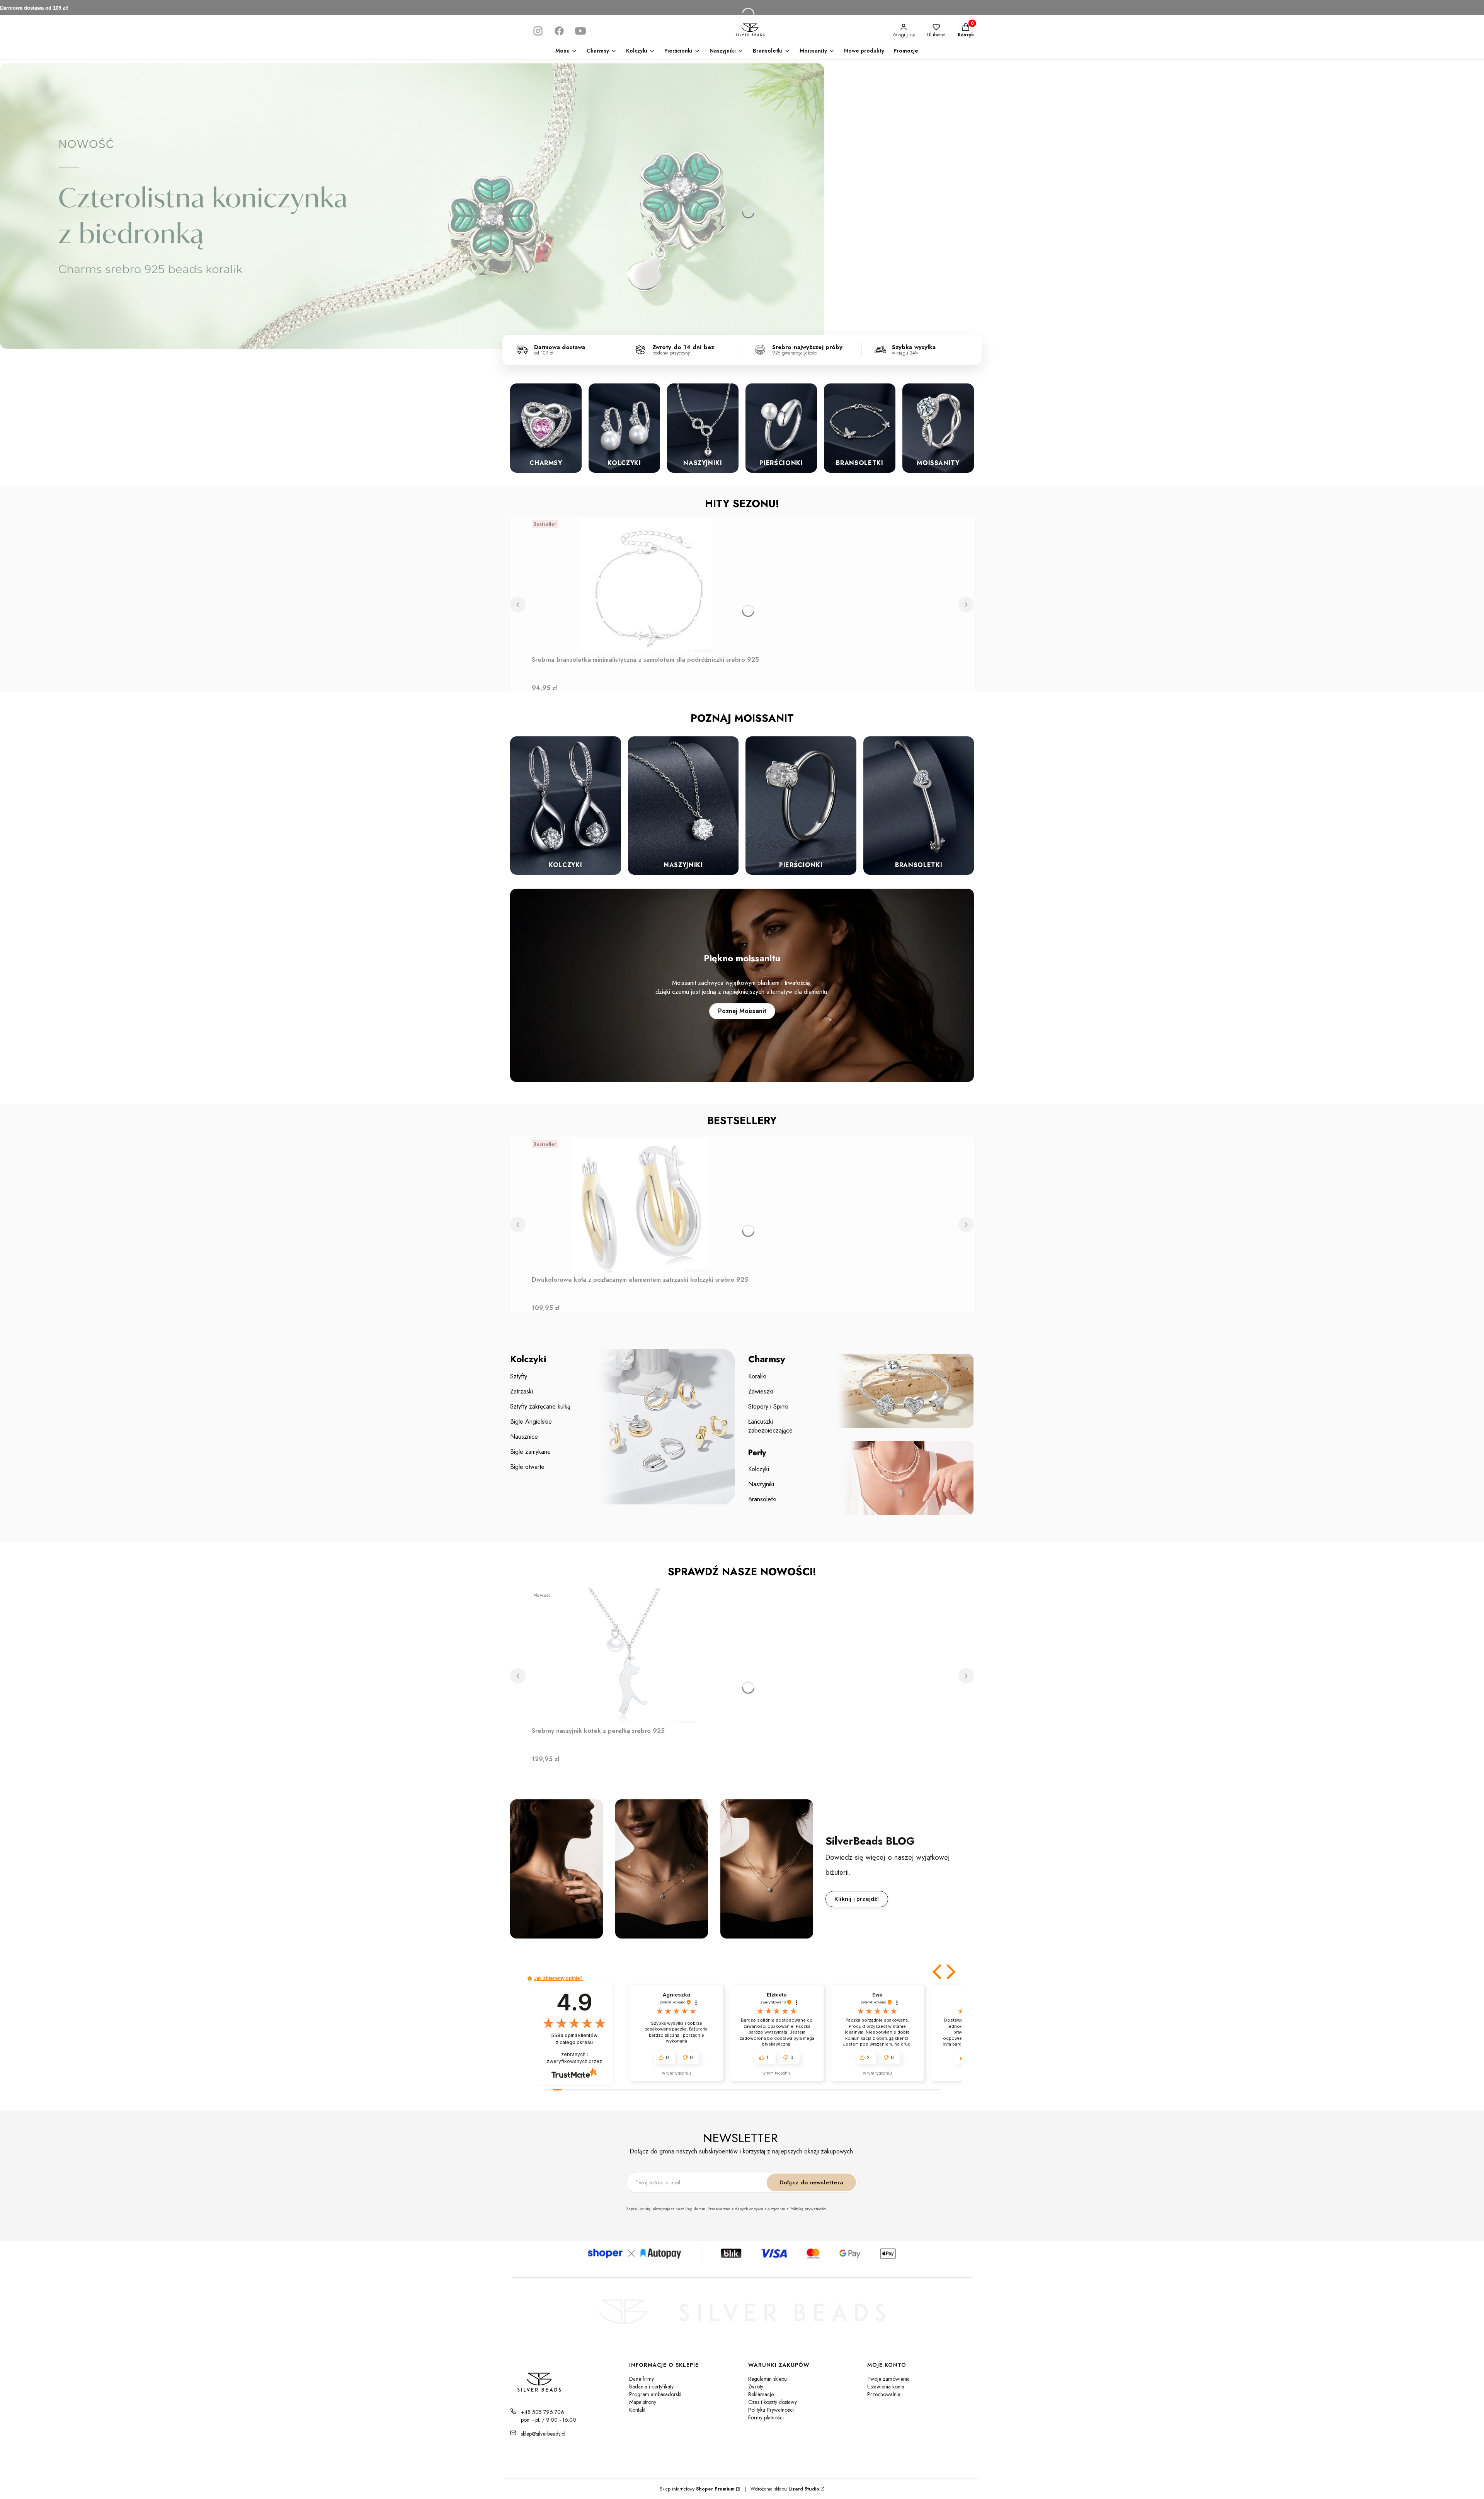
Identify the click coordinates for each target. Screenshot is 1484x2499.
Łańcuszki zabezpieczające (770, 1426)
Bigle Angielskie (531, 1422)
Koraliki (757, 1376)
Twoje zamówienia (888, 2379)
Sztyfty (519, 1376)
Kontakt (637, 2410)
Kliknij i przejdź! (857, 1899)
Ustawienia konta (886, 2387)
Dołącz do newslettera (811, 2182)
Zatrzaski (522, 1391)
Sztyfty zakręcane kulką (540, 1406)
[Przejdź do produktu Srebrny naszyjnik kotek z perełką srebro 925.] (628, 1656)
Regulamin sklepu (768, 2379)
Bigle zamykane (530, 1452)
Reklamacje (761, 2394)
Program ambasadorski (655, 2394)
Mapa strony (643, 2402)
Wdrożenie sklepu (782, 2489)
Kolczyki (759, 1469)
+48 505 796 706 (543, 2412)
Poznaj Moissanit (742, 1011)
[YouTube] (580, 31)
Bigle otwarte (527, 1467)
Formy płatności (766, 2417)
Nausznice (524, 1437)
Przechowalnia (884, 2394)
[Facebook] (559, 31)
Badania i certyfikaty (651, 2387)
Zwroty (756, 2387)
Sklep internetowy (697, 2489)
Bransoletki (762, 1499)
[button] (938, 1972)
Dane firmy (642, 2379)
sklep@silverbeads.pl (543, 2434)
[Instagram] (538, 31)
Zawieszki (761, 1391)
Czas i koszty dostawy (773, 2402)
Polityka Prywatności (771, 2410)
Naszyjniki (761, 1484)
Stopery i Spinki (768, 1406)
